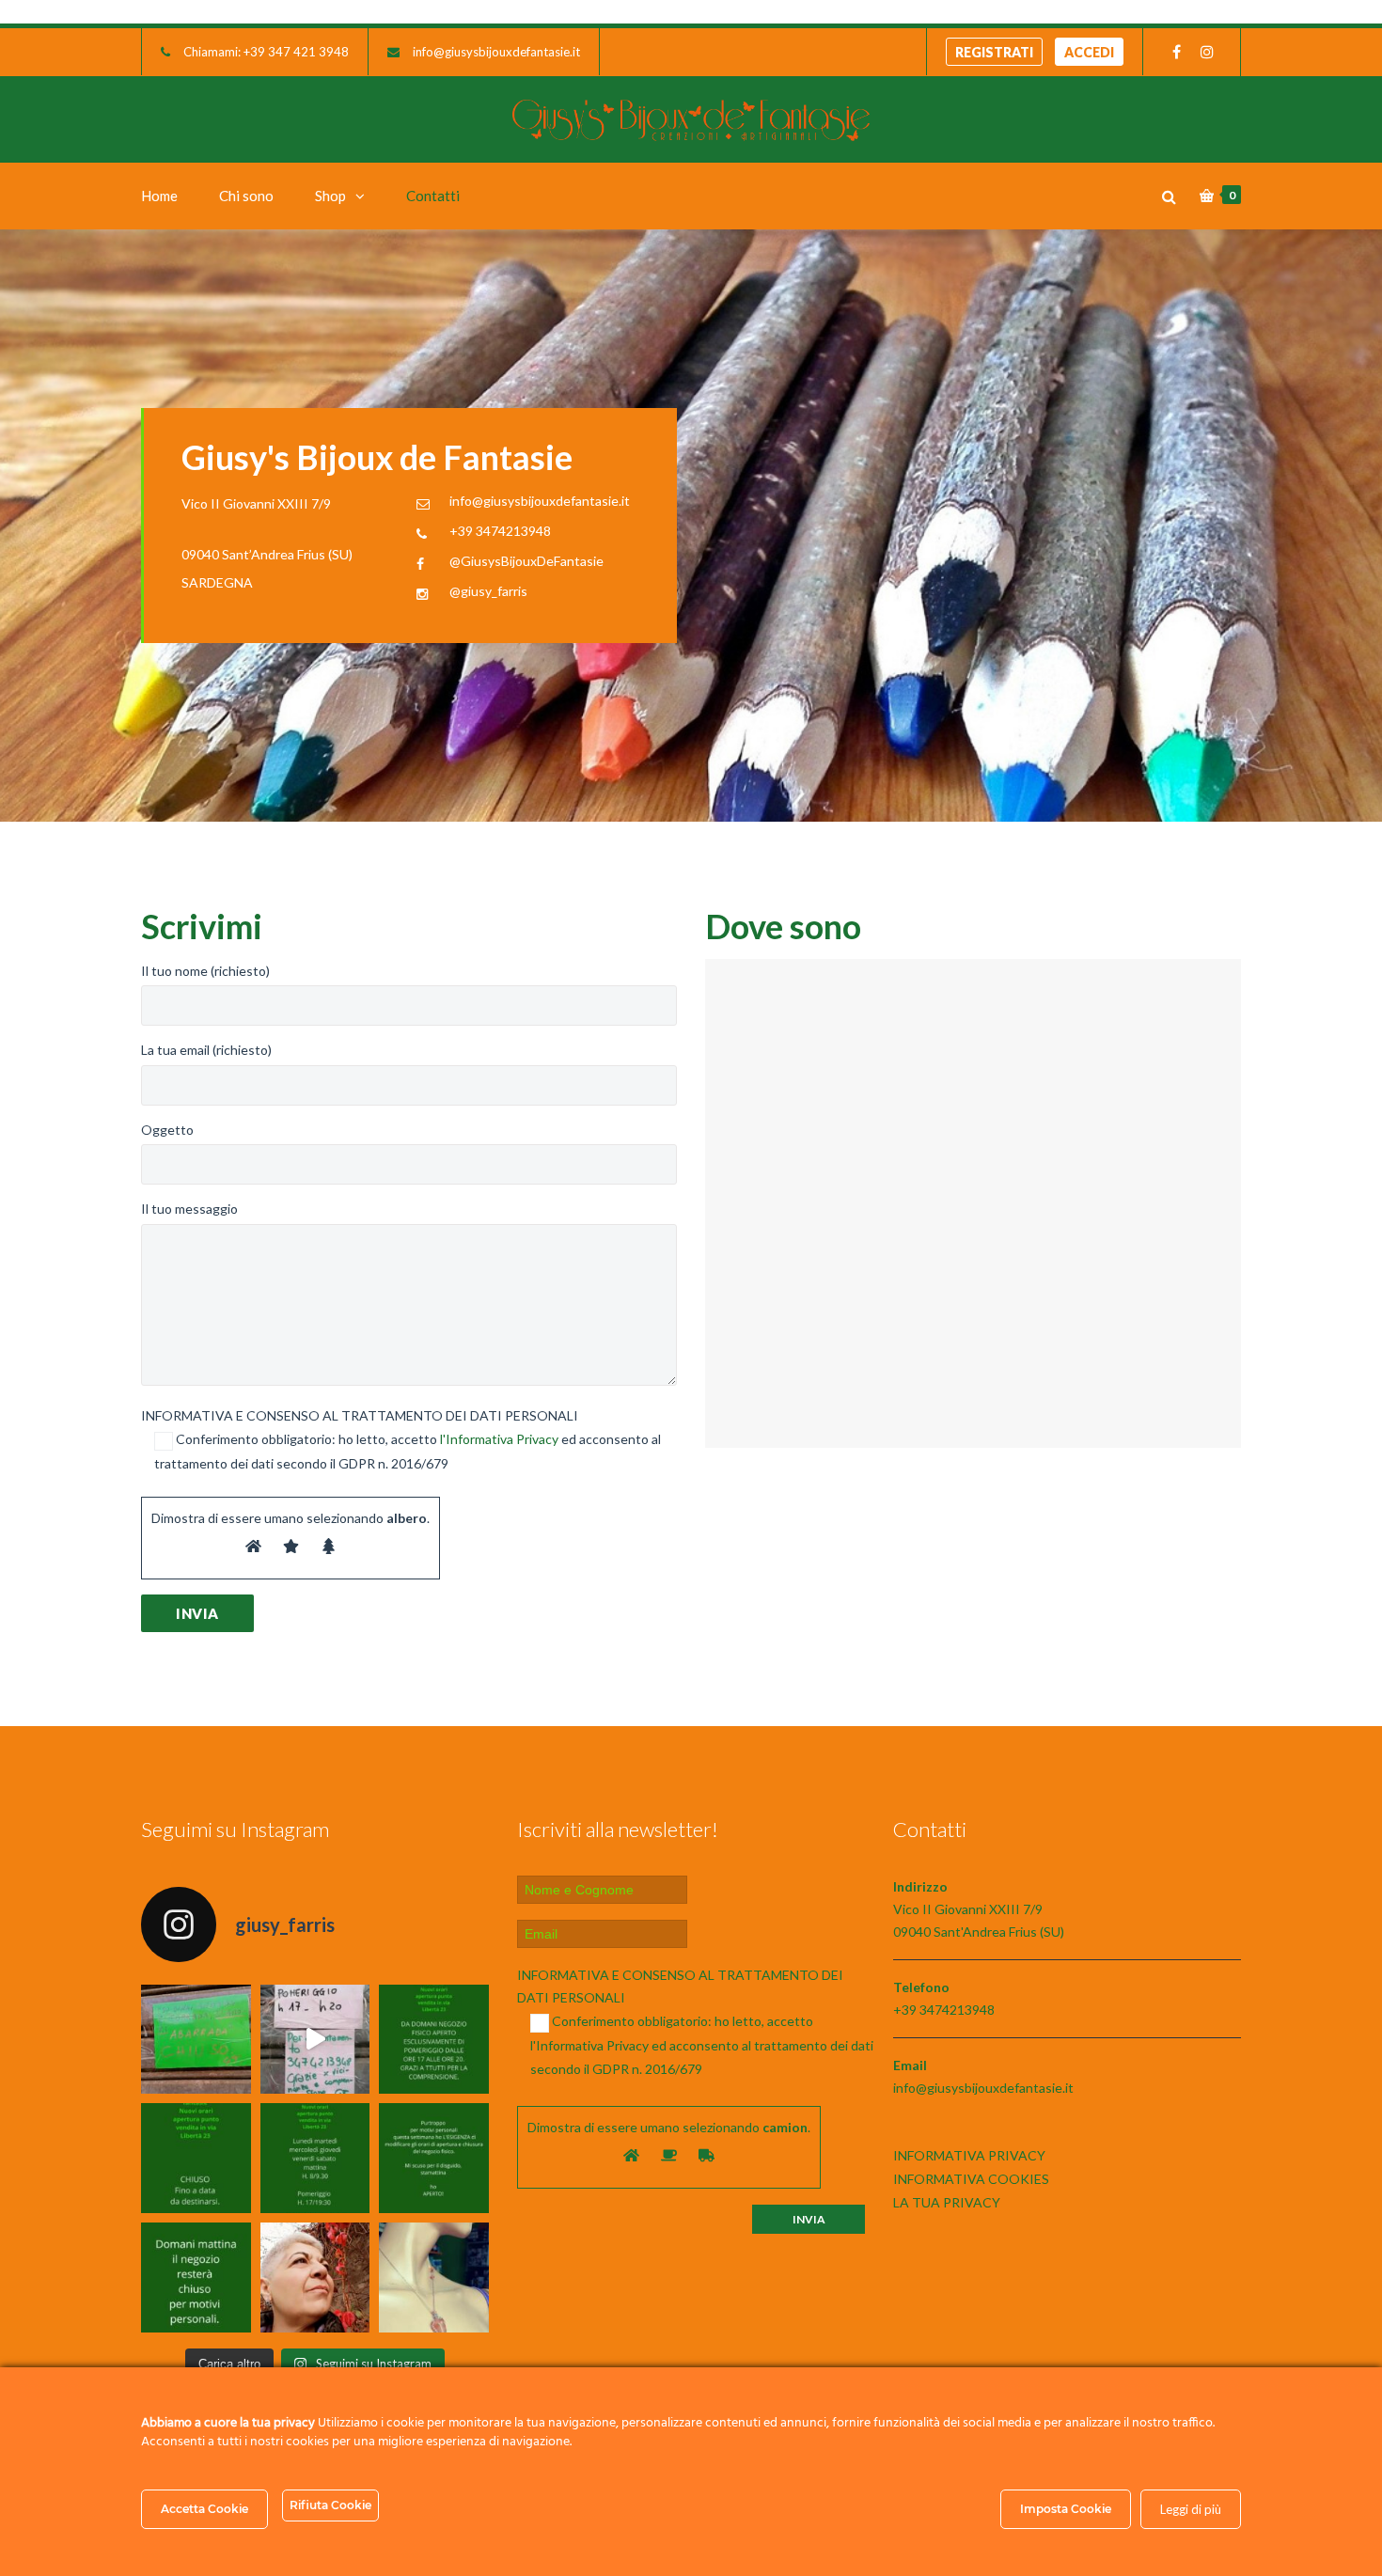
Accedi (1089, 52)
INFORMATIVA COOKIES (971, 2179)
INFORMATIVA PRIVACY (969, 2155)
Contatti (433, 196)
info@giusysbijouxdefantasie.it (496, 52)
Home (159, 196)
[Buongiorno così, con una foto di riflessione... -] (315, 2278)
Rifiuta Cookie (330, 2505)
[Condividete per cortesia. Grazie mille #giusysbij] (434, 2158)
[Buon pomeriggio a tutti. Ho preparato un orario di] (315, 2158)
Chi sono (246, 196)
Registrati (994, 52)
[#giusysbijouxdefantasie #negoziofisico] (196, 2278)
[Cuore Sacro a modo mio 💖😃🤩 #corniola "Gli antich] (434, 2278)
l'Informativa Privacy (499, 1439)
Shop (330, 196)
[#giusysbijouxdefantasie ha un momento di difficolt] (315, 2040)
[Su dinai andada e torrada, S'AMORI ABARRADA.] (196, 2040)
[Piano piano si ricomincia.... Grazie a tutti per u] (434, 2040)
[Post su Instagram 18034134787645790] (196, 2158)
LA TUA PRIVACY (947, 2202)
